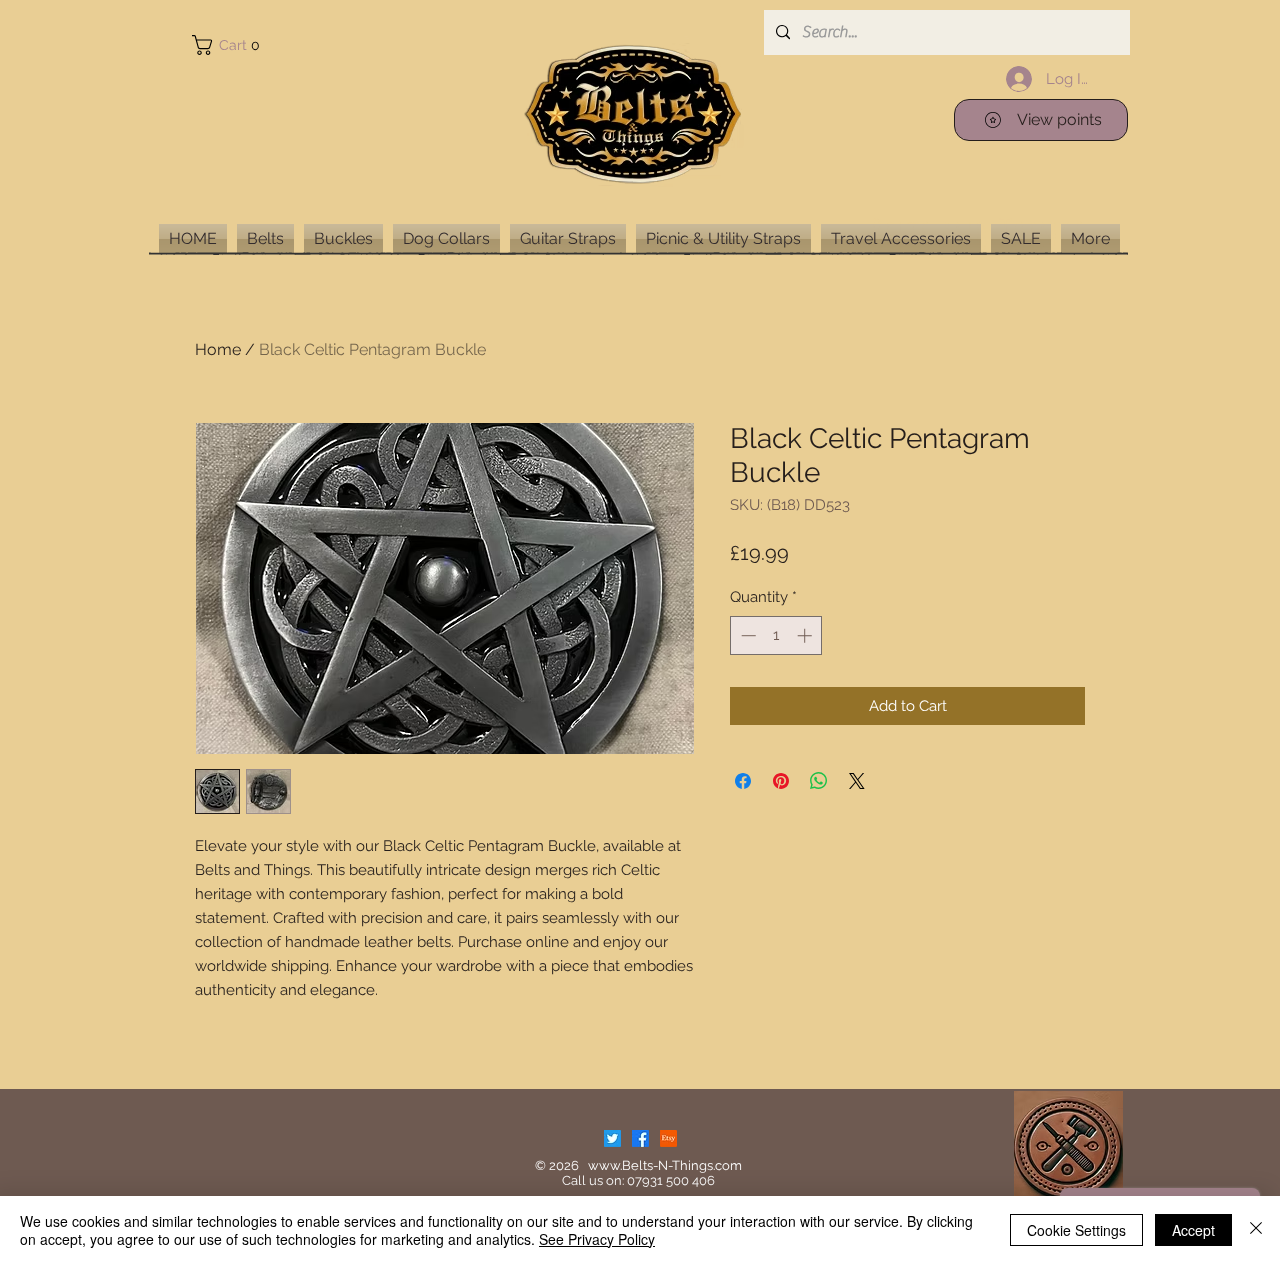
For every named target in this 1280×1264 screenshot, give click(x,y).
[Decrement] (746, 635)
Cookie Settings (1076, 1230)
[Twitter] (612, 1138)
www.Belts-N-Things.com (665, 1165)
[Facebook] (640, 1138)
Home (218, 349)
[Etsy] (668, 1138)
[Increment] (806, 635)
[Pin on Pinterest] (781, 781)
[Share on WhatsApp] (819, 781)
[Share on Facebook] (743, 781)
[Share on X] (857, 781)
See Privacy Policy (597, 1239)
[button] (230, 45)
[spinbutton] (776, 635)
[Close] (1256, 1230)
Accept (1193, 1230)
